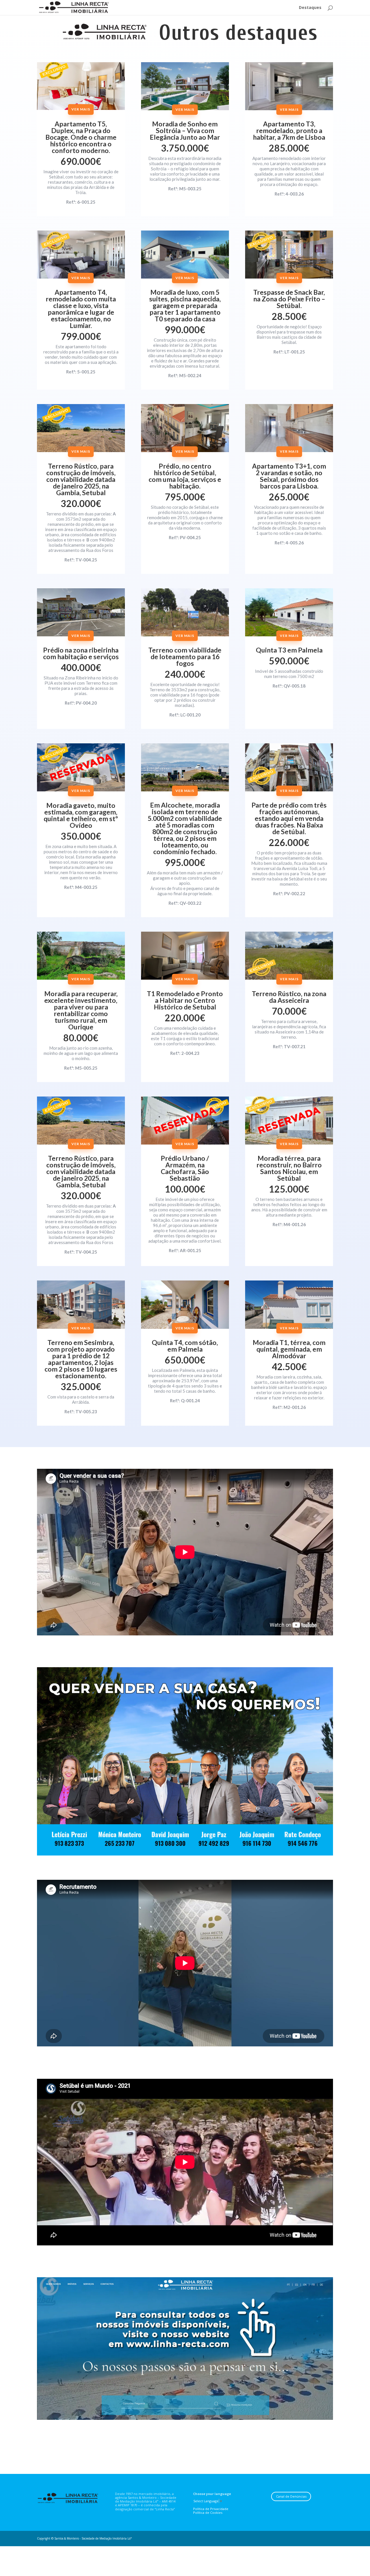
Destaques (310, 8)
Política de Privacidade (211, 2509)
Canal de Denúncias (291, 2496)
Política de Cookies (208, 2513)
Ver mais (81, 109)
